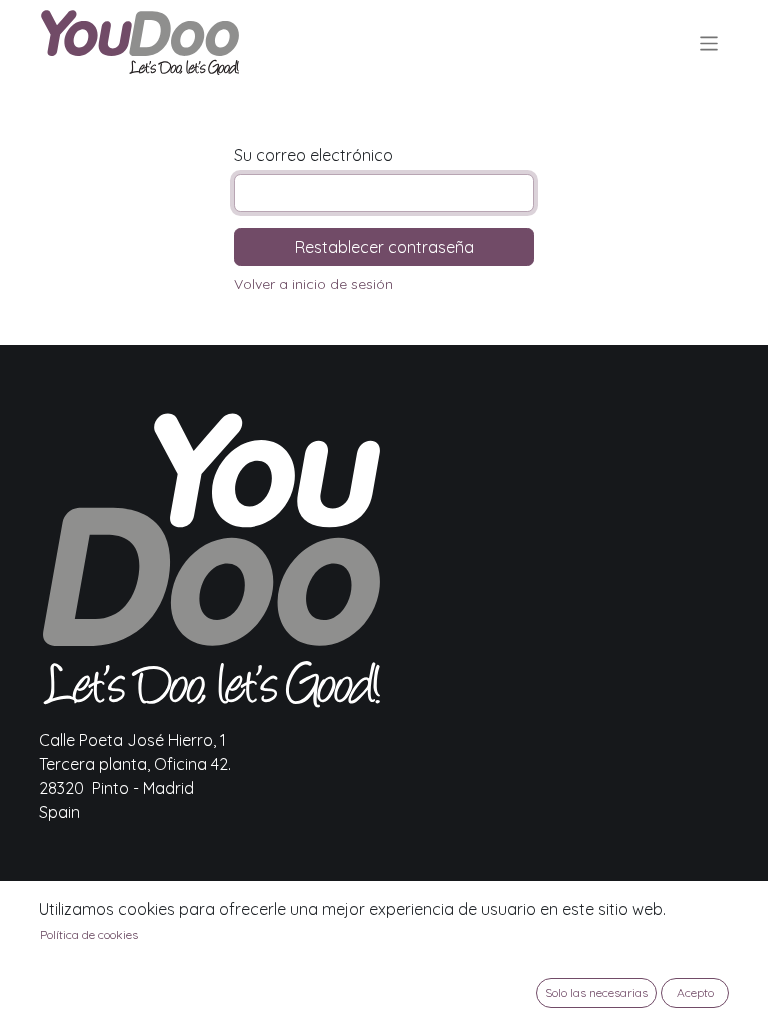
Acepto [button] (695, 992)
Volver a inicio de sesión (313, 284)
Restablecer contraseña (384, 247)
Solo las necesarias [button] (596, 992)
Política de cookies (89, 934)
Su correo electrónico (313, 155)
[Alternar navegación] (709, 42)
